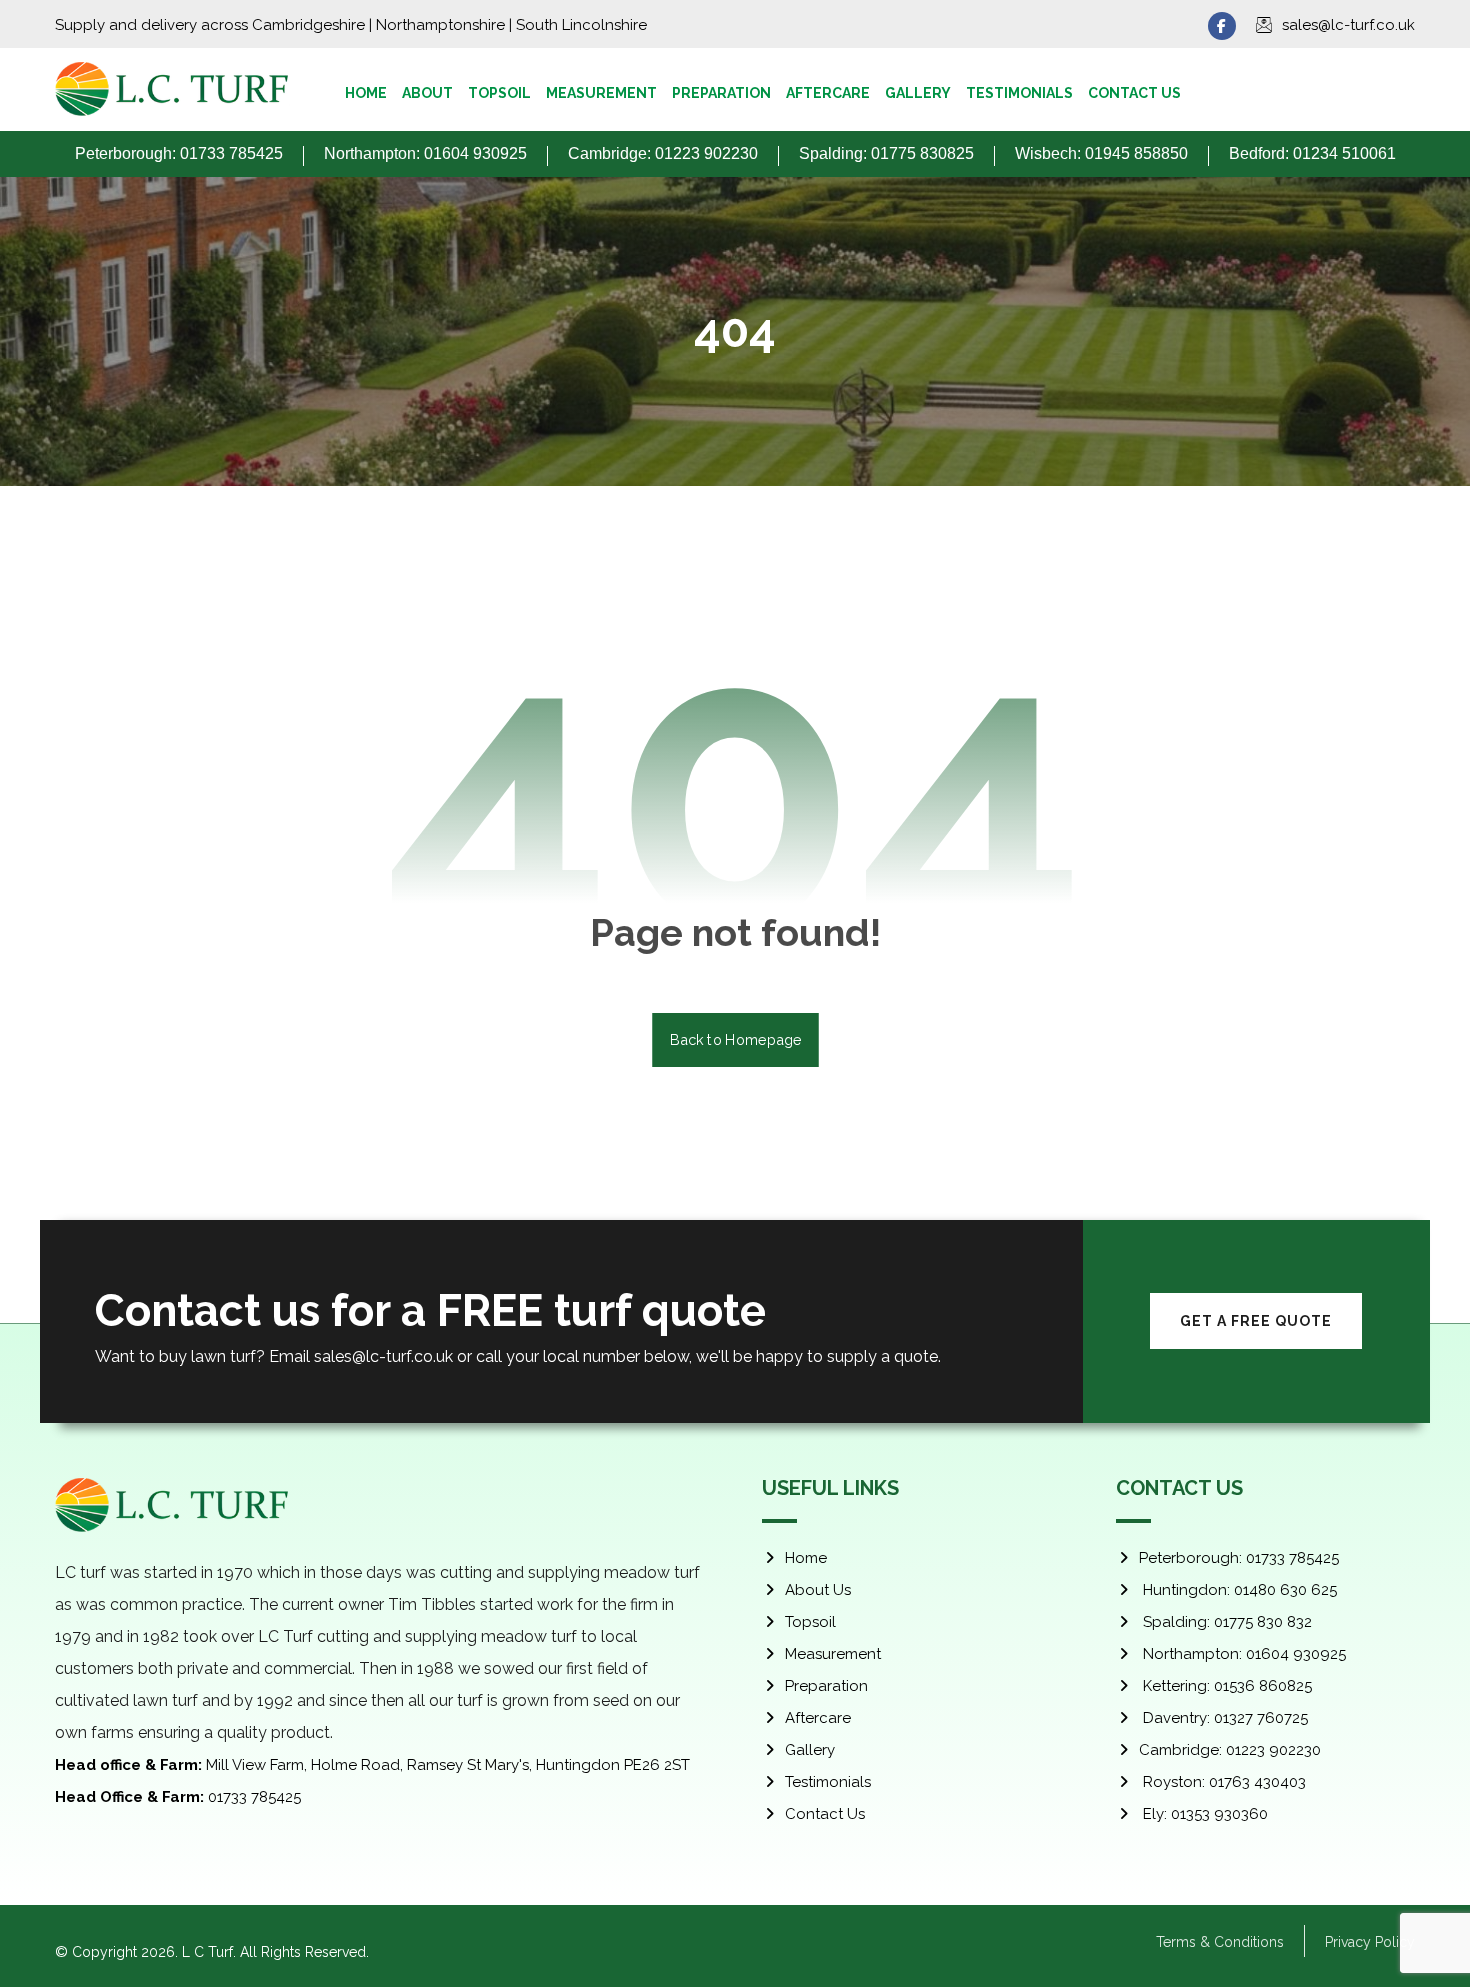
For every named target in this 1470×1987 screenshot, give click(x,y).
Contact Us (825, 1814)
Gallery (810, 1750)
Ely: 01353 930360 (1203, 1814)
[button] (1222, 26)
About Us (818, 1590)
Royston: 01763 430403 (1222, 1782)
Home (806, 1558)
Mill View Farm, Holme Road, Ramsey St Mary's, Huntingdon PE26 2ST (372, 1765)
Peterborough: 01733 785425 (1239, 1558)
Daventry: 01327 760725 (1223, 1718)
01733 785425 (178, 1797)
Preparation (826, 1686)
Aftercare (818, 1718)
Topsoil (810, 1622)
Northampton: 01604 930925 (1242, 1654)
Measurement (833, 1654)
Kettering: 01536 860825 (1225, 1686)
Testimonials (828, 1782)
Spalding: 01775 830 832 (1225, 1622)
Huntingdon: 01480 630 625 (1238, 1590)
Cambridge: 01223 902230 (1230, 1750)
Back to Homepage (735, 1039)
